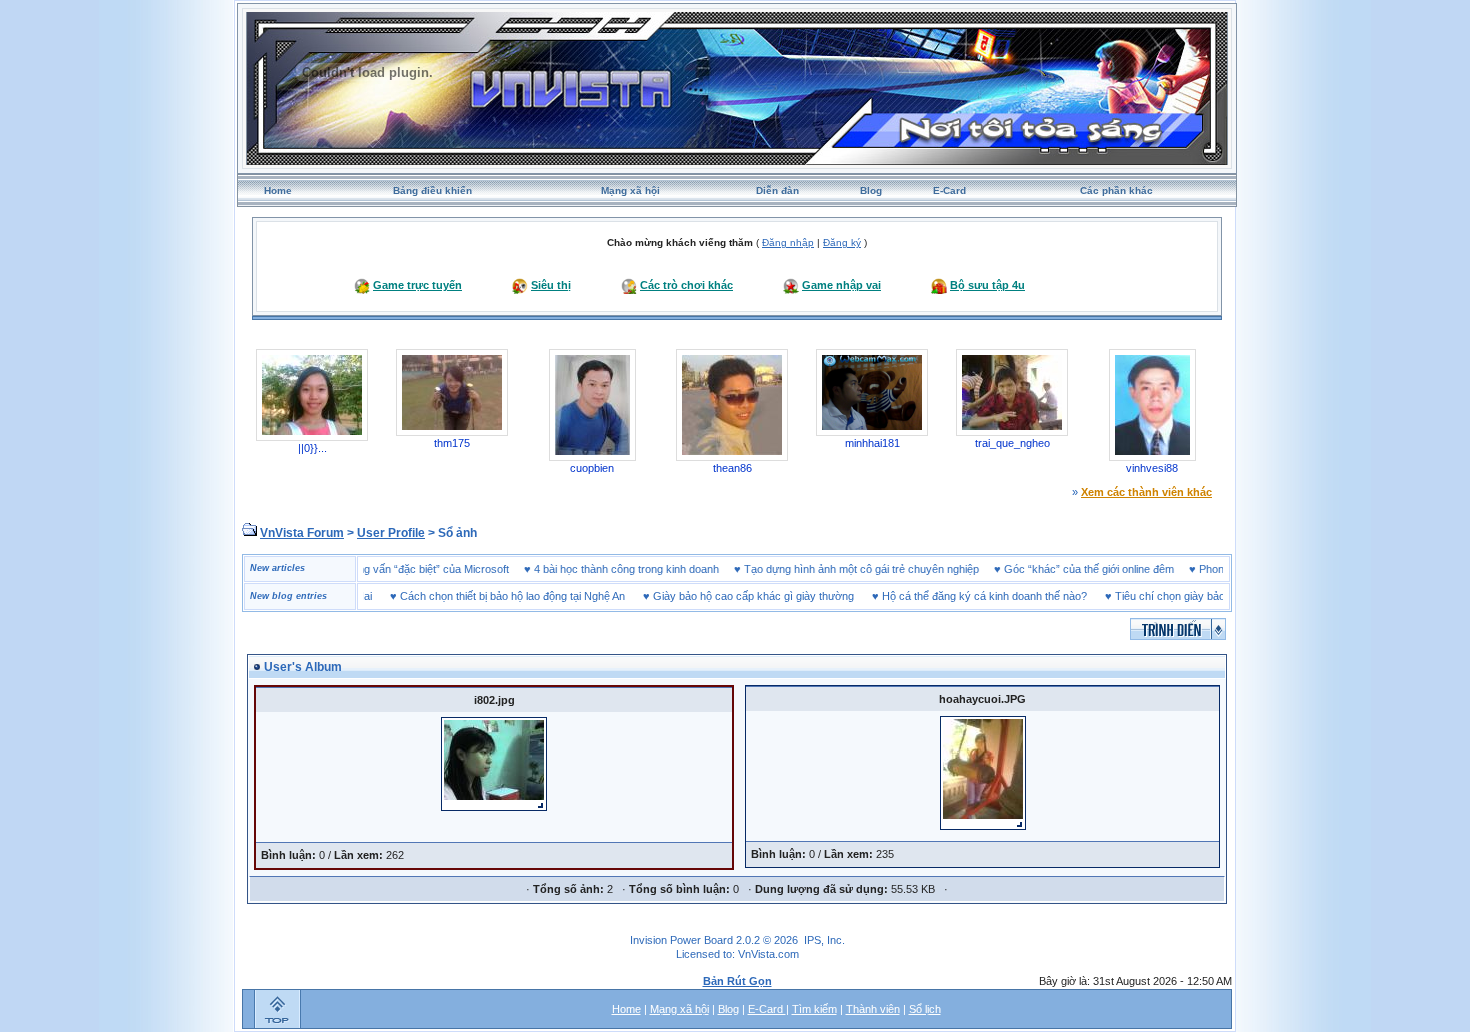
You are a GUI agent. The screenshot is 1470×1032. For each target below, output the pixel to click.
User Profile (391, 533)
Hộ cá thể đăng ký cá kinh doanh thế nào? (962, 596)
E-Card (949, 190)
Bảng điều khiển (432, 190)
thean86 (732, 468)
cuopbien (592, 468)
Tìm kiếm (814, 1009)
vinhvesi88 (1152, 468)
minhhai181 (872, 443)
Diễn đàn (777, 190)
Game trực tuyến (417, 285)
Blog (871, 190)
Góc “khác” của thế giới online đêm (1111, 569)
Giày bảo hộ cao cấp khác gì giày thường (731, 596)
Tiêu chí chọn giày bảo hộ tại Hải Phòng (1189, 596)
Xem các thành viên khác (1146, 492)
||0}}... (312, 448)
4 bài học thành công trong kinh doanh (648, 569)
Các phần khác (1116, 190)
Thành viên (873, 1009)
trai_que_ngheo (1012, 443)
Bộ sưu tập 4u (987, 285)
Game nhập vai (841, 285)
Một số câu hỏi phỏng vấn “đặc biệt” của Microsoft (409, 569)
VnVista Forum (302, 533)
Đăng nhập (788, 242)
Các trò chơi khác (686, 285)
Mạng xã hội (630, 190)
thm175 (452, 443)
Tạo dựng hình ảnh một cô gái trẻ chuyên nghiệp (883, 569)
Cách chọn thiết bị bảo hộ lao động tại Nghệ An (490, 596)
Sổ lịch (925, 1009)
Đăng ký (842, 242)
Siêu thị (551, 285)
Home (278, 190)
